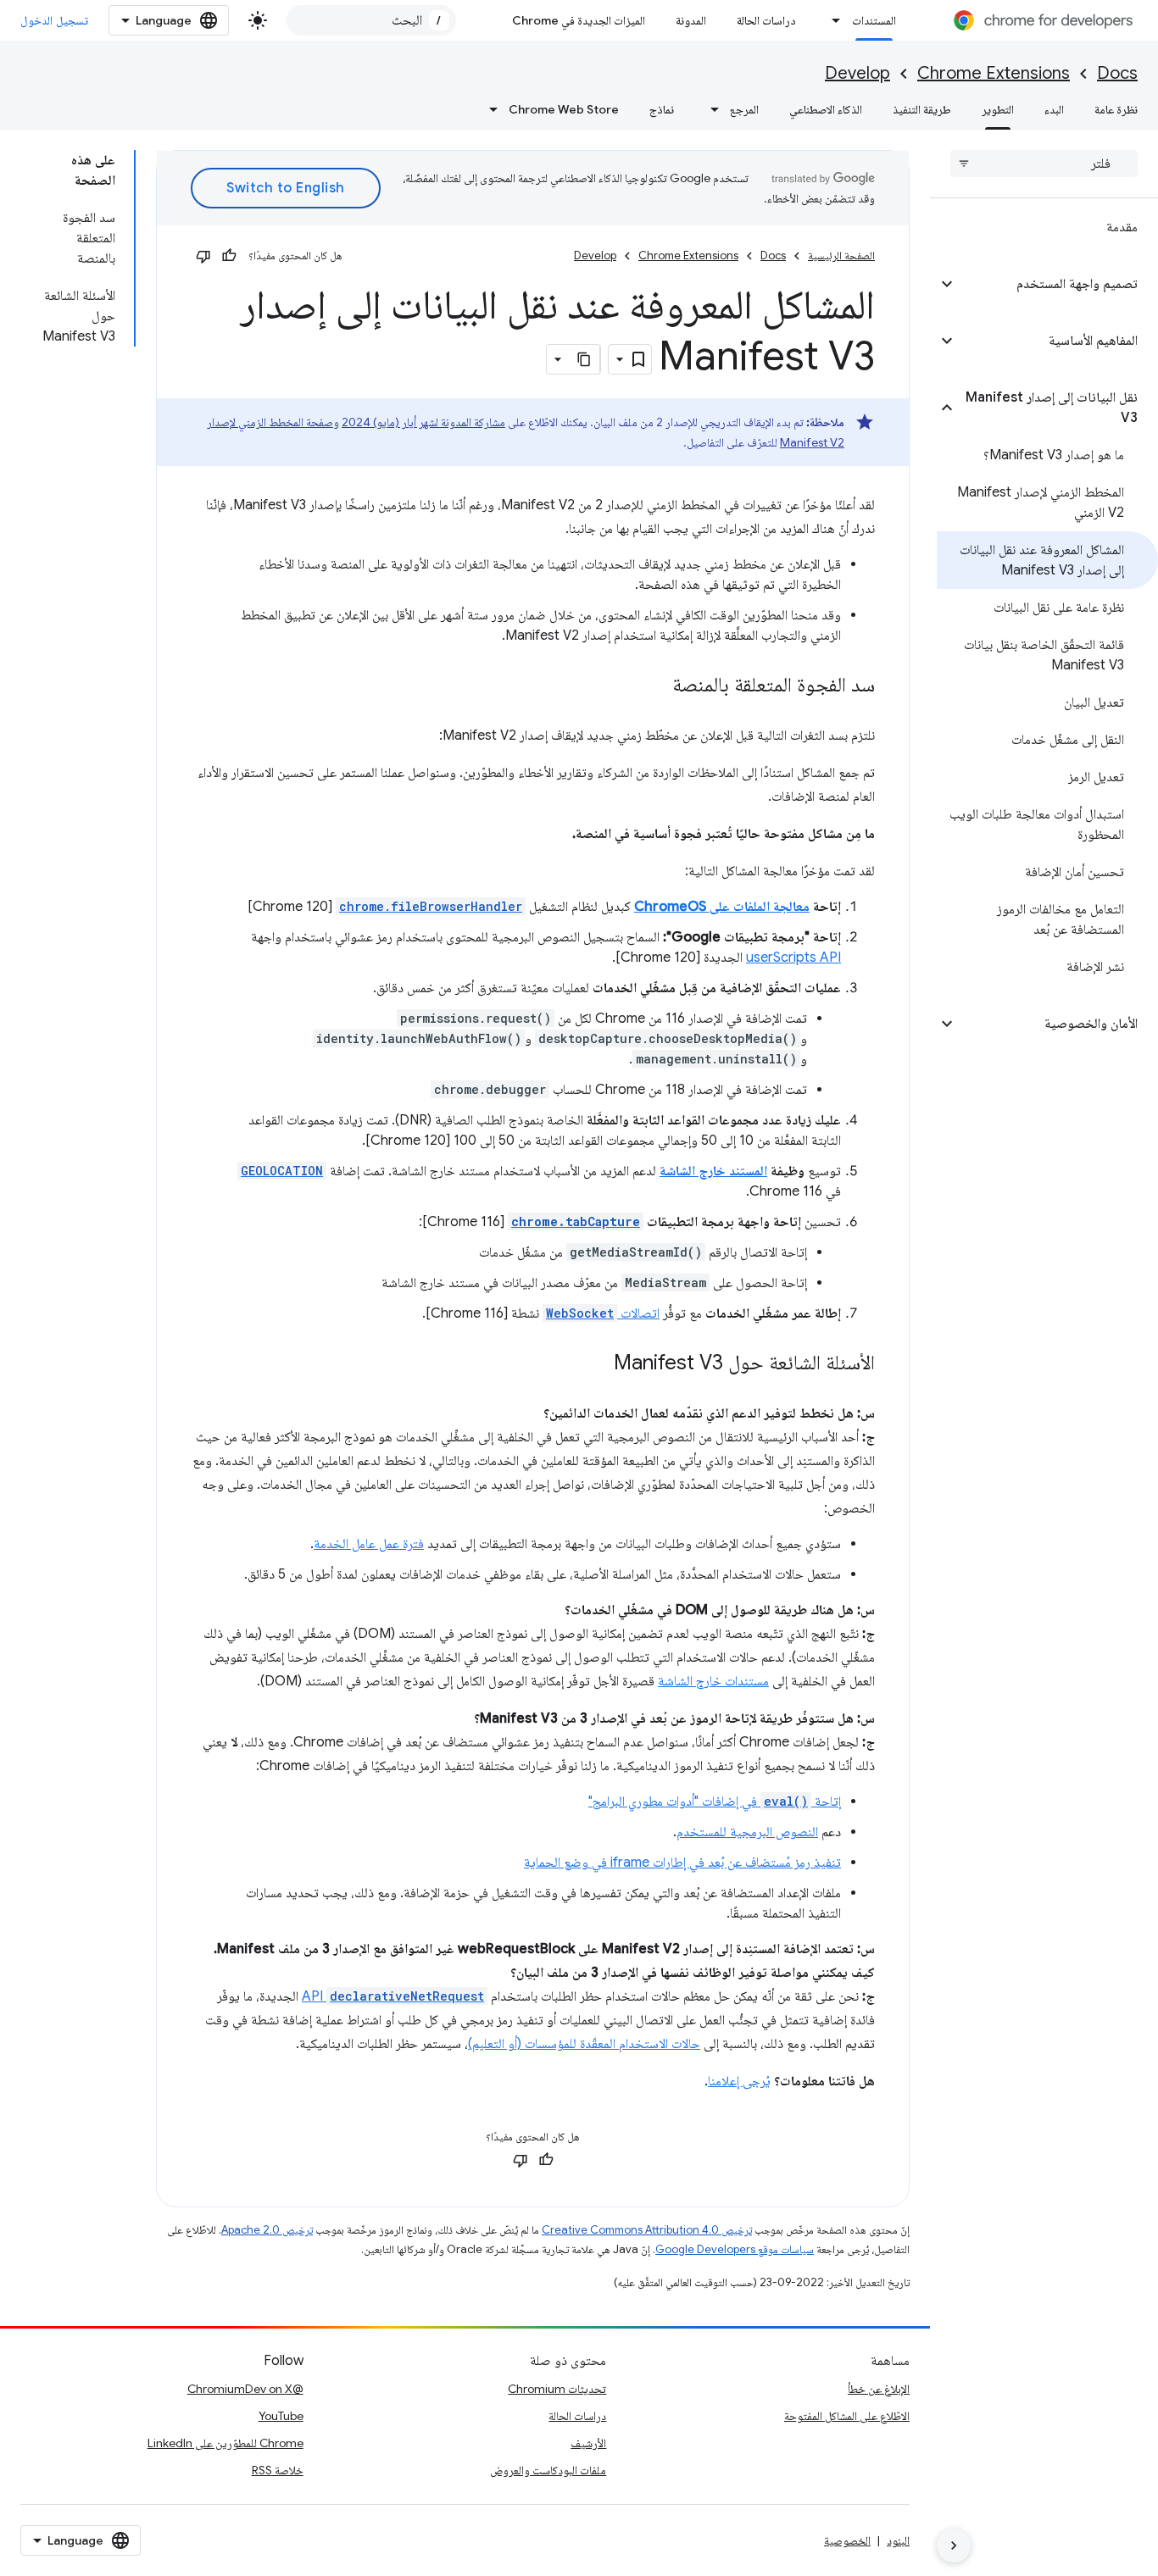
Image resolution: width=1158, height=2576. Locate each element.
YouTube (281, 2416)
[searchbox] (1044, 164)
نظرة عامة (1116, 109)
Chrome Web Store (564, 109)
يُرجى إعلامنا (739, 2081)
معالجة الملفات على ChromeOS (722, 907)
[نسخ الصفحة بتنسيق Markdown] (585, 359)
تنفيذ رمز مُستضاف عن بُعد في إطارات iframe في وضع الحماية (682, 1863)
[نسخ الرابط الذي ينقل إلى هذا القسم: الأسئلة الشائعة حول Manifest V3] (597, 1364)
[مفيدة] (229, 256)
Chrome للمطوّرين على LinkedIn (225, 2443)
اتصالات (603, 1313)
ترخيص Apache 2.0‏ (267, 2230)
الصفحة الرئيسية (841, 255)
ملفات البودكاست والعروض (548, 2470)
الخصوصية (847, 2540)
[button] (1058, 284)
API (393, 1996)
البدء (1054, 109)
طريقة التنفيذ (922, 109)
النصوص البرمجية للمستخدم (747, 1832)
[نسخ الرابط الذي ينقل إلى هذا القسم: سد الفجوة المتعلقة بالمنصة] (655, 686)
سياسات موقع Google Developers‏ (735, 2249)
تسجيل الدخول (54, 20)
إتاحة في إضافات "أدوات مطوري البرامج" (715, 1802)
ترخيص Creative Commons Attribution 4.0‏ (647, 2230)
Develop (857, 73)
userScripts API (793, 958)
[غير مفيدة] (203, 256)
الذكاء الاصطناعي (826, 109)
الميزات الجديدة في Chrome (579, 20)
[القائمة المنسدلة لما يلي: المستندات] (832, 20)
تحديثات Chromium (557, 2389)
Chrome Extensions (994, 73)
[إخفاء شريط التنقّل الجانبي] (954, 2545)
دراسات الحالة (766, 20)
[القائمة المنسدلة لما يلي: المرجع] (710, 109)
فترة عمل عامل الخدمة (369, 1544)
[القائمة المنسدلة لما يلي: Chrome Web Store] (488, 109)
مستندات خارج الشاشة (713, 1681)
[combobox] (371, 20)
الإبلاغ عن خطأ (879, 2389)
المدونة (691, 20)
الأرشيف (588, 2443)
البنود (898, 2540)
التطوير (998, 109)
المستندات (874, 20)
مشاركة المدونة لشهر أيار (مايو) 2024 (423, 422)
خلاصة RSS (278, 2470)
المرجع (744, 109)
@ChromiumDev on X (245, 2389)
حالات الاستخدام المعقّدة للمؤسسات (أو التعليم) (584, 2044)
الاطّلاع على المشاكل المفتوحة (847, 2416)
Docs (1117, 73)
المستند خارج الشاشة (713, 1171)
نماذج (662, 109)
